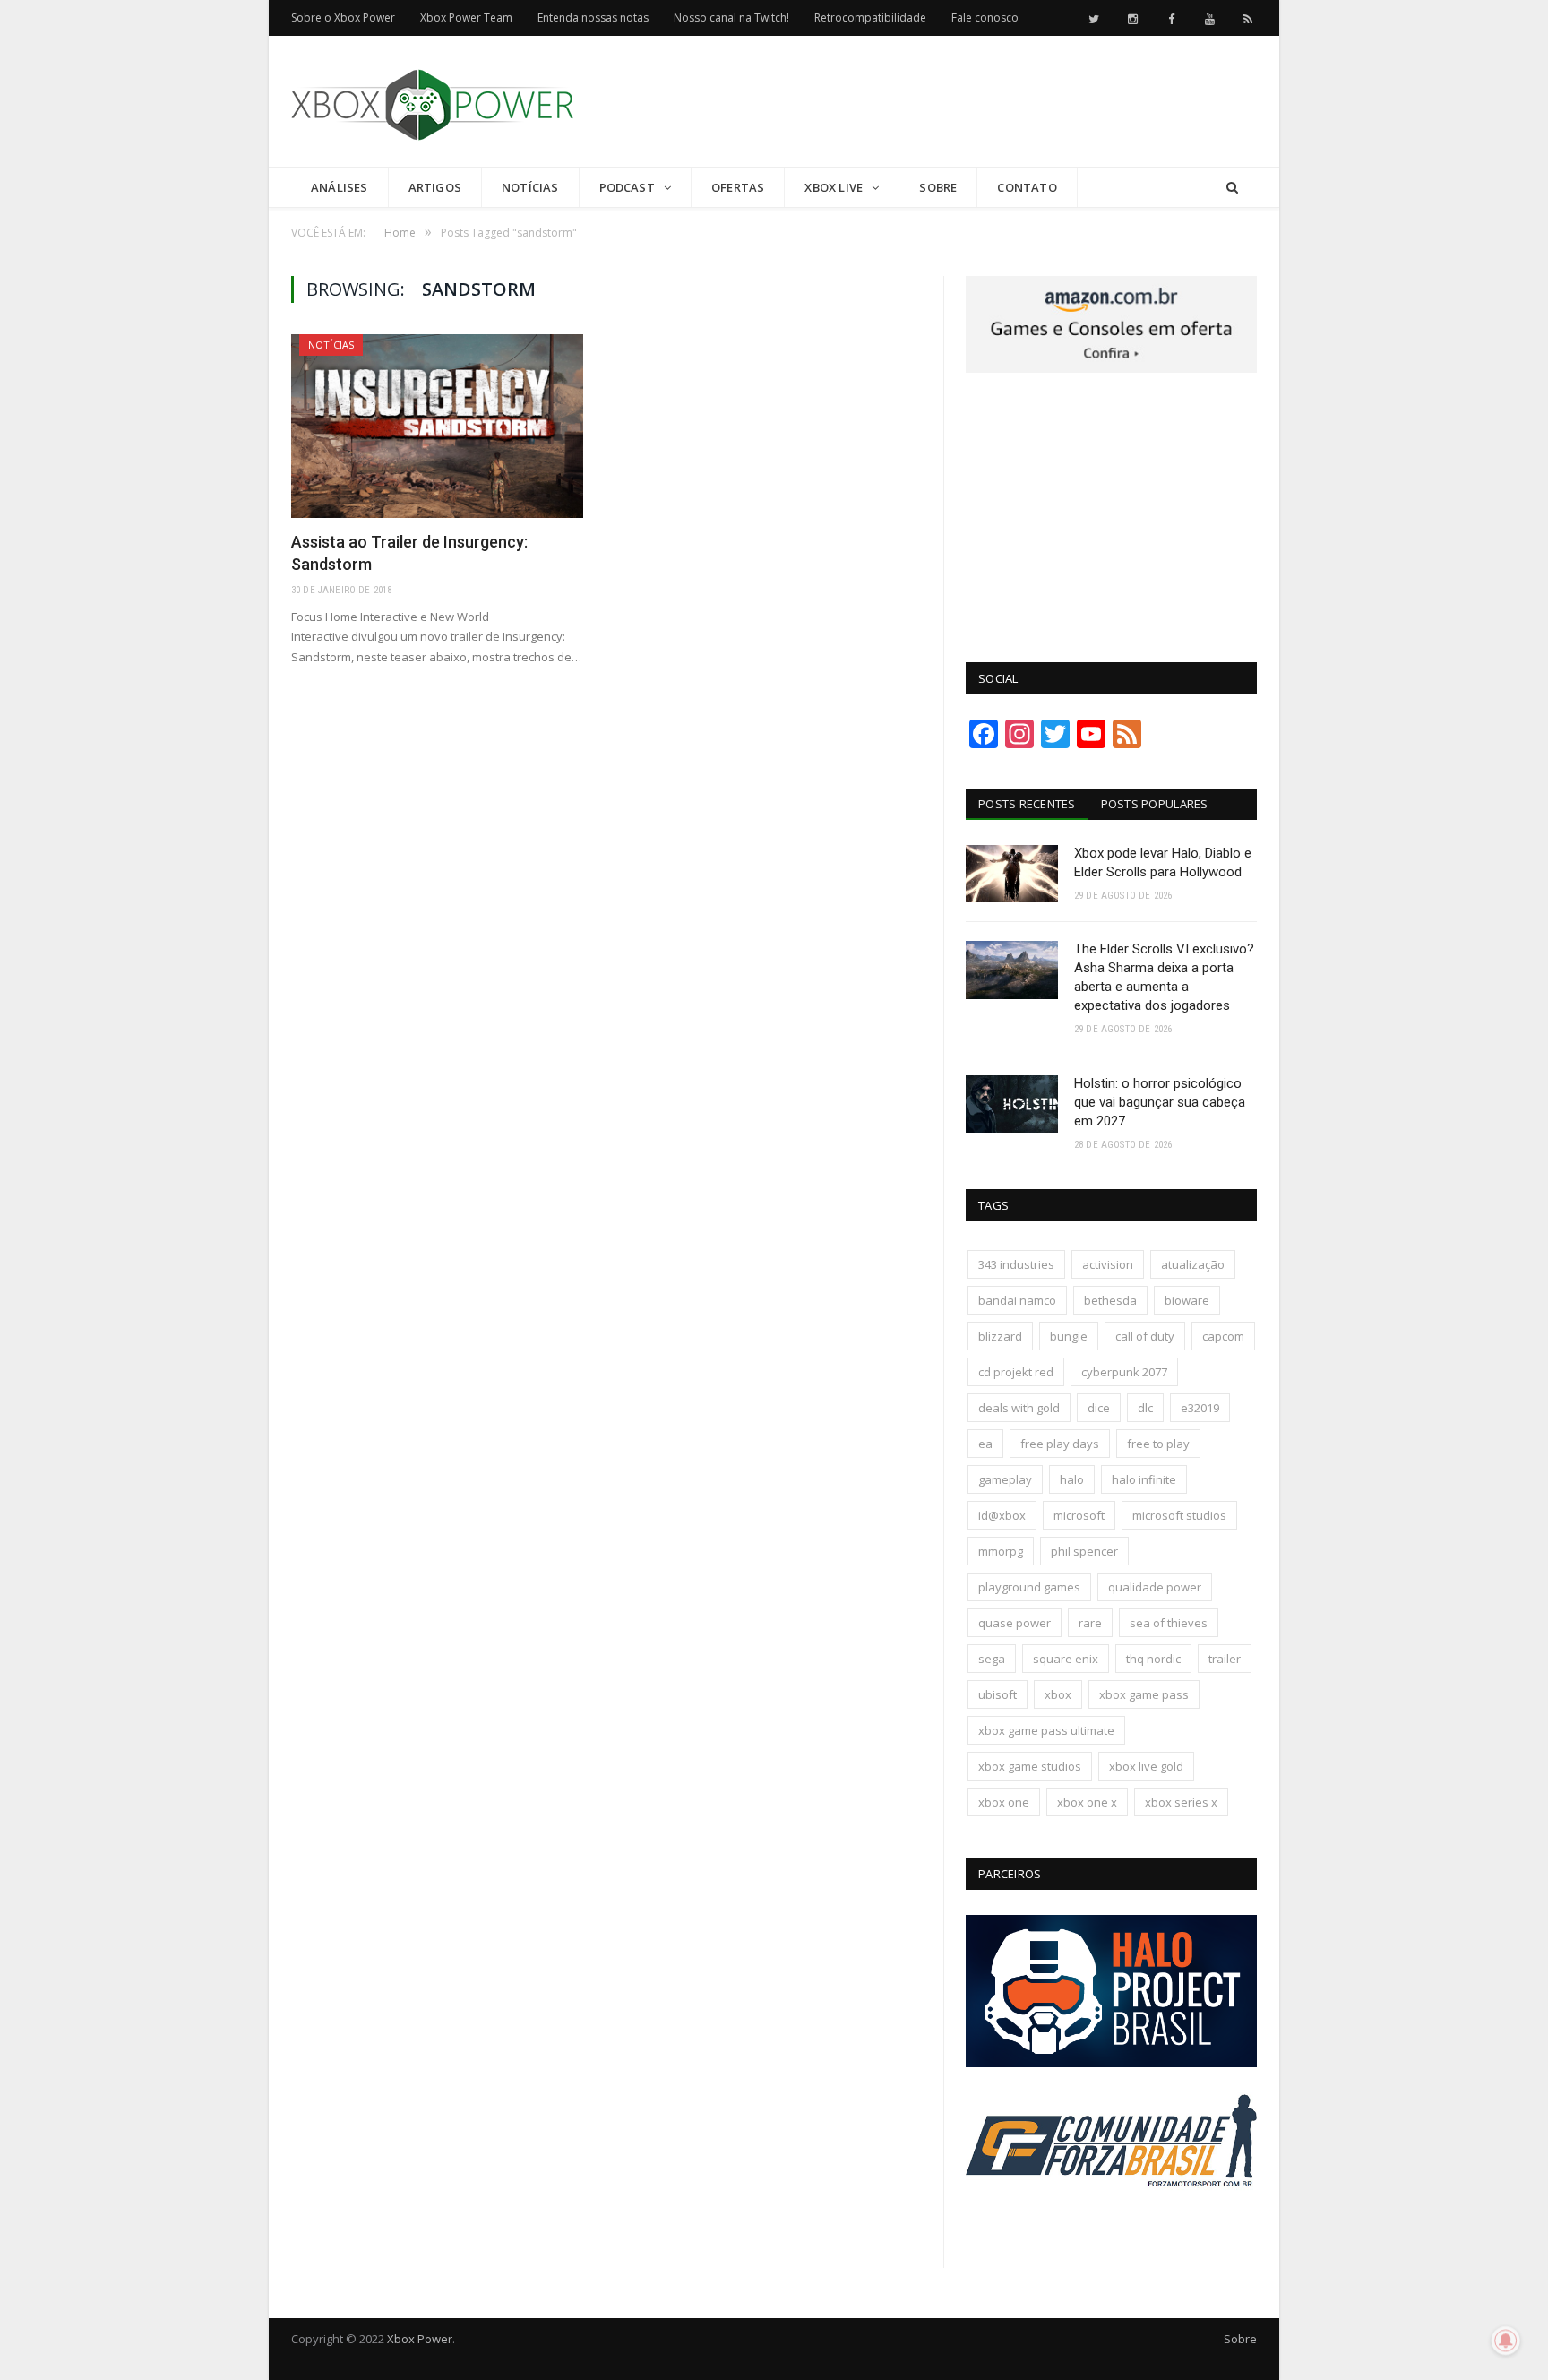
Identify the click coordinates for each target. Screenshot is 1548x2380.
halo (1072, 1479)
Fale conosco (985, 17)
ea (985, 1444)
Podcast (627, 187)
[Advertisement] (931, 102)
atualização (1193, 1264)
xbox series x (1181, 1802)
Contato (1027, 187)
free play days (1060, 1444)
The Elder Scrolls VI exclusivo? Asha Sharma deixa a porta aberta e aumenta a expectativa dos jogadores (1164, 977)
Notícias (530, 187)
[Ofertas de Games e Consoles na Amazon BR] (1111, 368)
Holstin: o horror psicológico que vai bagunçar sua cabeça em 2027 (1160, 1102)
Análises (340, 187)
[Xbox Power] (432, 101)
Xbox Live (834, 187)
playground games (1029, 1587)
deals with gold (1019, 1408)
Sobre (938, 187)
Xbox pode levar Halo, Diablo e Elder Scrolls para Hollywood (1163, 862)
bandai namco (1017, 1300)
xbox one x (1087, 1802)
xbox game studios (1030, 1766)
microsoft (1079, 1515)
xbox (1058, 1694)
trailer (1225, 1659)
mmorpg (1001, 1551)
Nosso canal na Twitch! (731, 17)
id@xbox (1002, 1515)
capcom (1223, 1336)
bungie (1069, 1336)
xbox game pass (1144, 1694)
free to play (1158, 1444)
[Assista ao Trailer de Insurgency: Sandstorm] (437, 426)
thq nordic (1153, 1659)
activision (1108, 1264)
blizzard (1000, 1336)
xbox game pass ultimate (1046, 1730)
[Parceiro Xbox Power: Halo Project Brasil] (1111, 2063)
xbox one (1004, 1802)
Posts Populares (1155, 804)
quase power (1015, 1623)
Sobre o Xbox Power (343, 17)
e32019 (1200, 1408)
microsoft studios (1179, 1515)
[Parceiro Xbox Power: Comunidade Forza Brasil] (1111, 2220)
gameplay (1005, 1479)
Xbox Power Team (466, 17)
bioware (1187, 1300)
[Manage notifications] (1506, 2341)
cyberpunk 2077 (1124, 1372)
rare (1090, 1623)
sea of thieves (1169, 1623)
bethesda (1110, 1300)
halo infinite (1144, 1479)
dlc (1145, 1408)
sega (992, 1659)
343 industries (1016, 1264)
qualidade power (1155, 1587)
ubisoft (998, 1694)
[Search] (1232, 188)
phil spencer (1084, 1551)
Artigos (435, 187)
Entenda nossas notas (593, 17)
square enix (1066, 1659)
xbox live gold (1146, 1766)
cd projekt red (1016, 1372)
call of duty (1145, 1336)
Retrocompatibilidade (870, 17)
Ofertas (738, 187)
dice (1099, 1408)
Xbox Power (420, 2339)
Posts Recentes (1027, 804)
